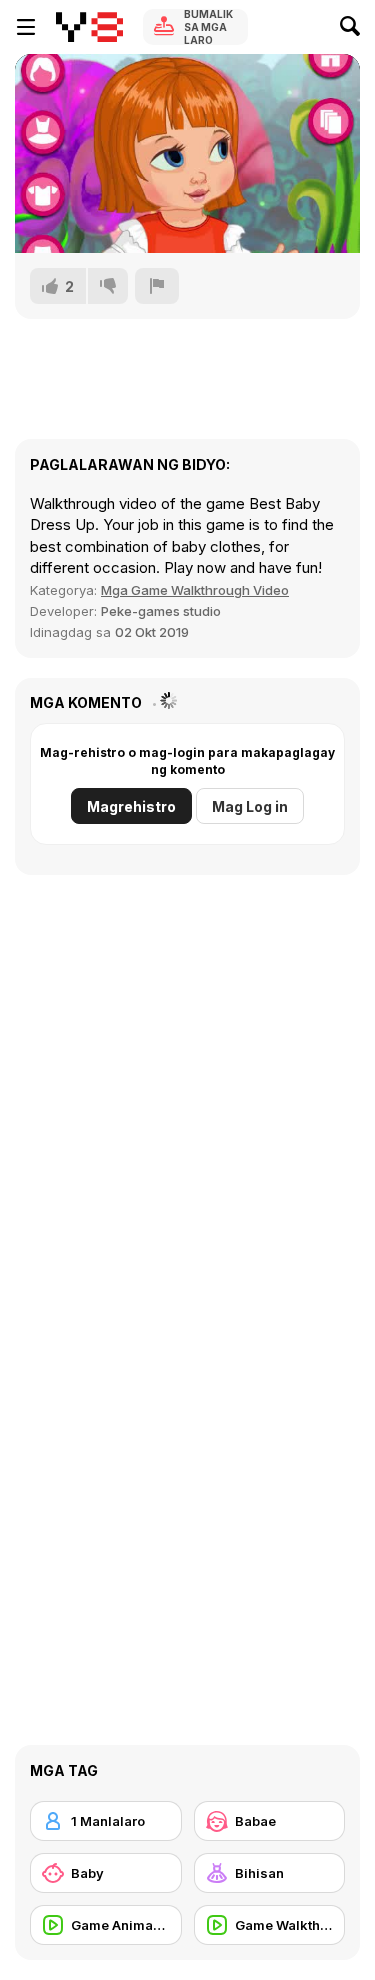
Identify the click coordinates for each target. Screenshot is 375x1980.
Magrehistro (131, 806)
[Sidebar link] (26, 27)
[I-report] (157, 286)
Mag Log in (250, 806)
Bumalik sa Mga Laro (208, 27)
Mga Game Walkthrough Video (195, 590)
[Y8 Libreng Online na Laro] (89, 27)
